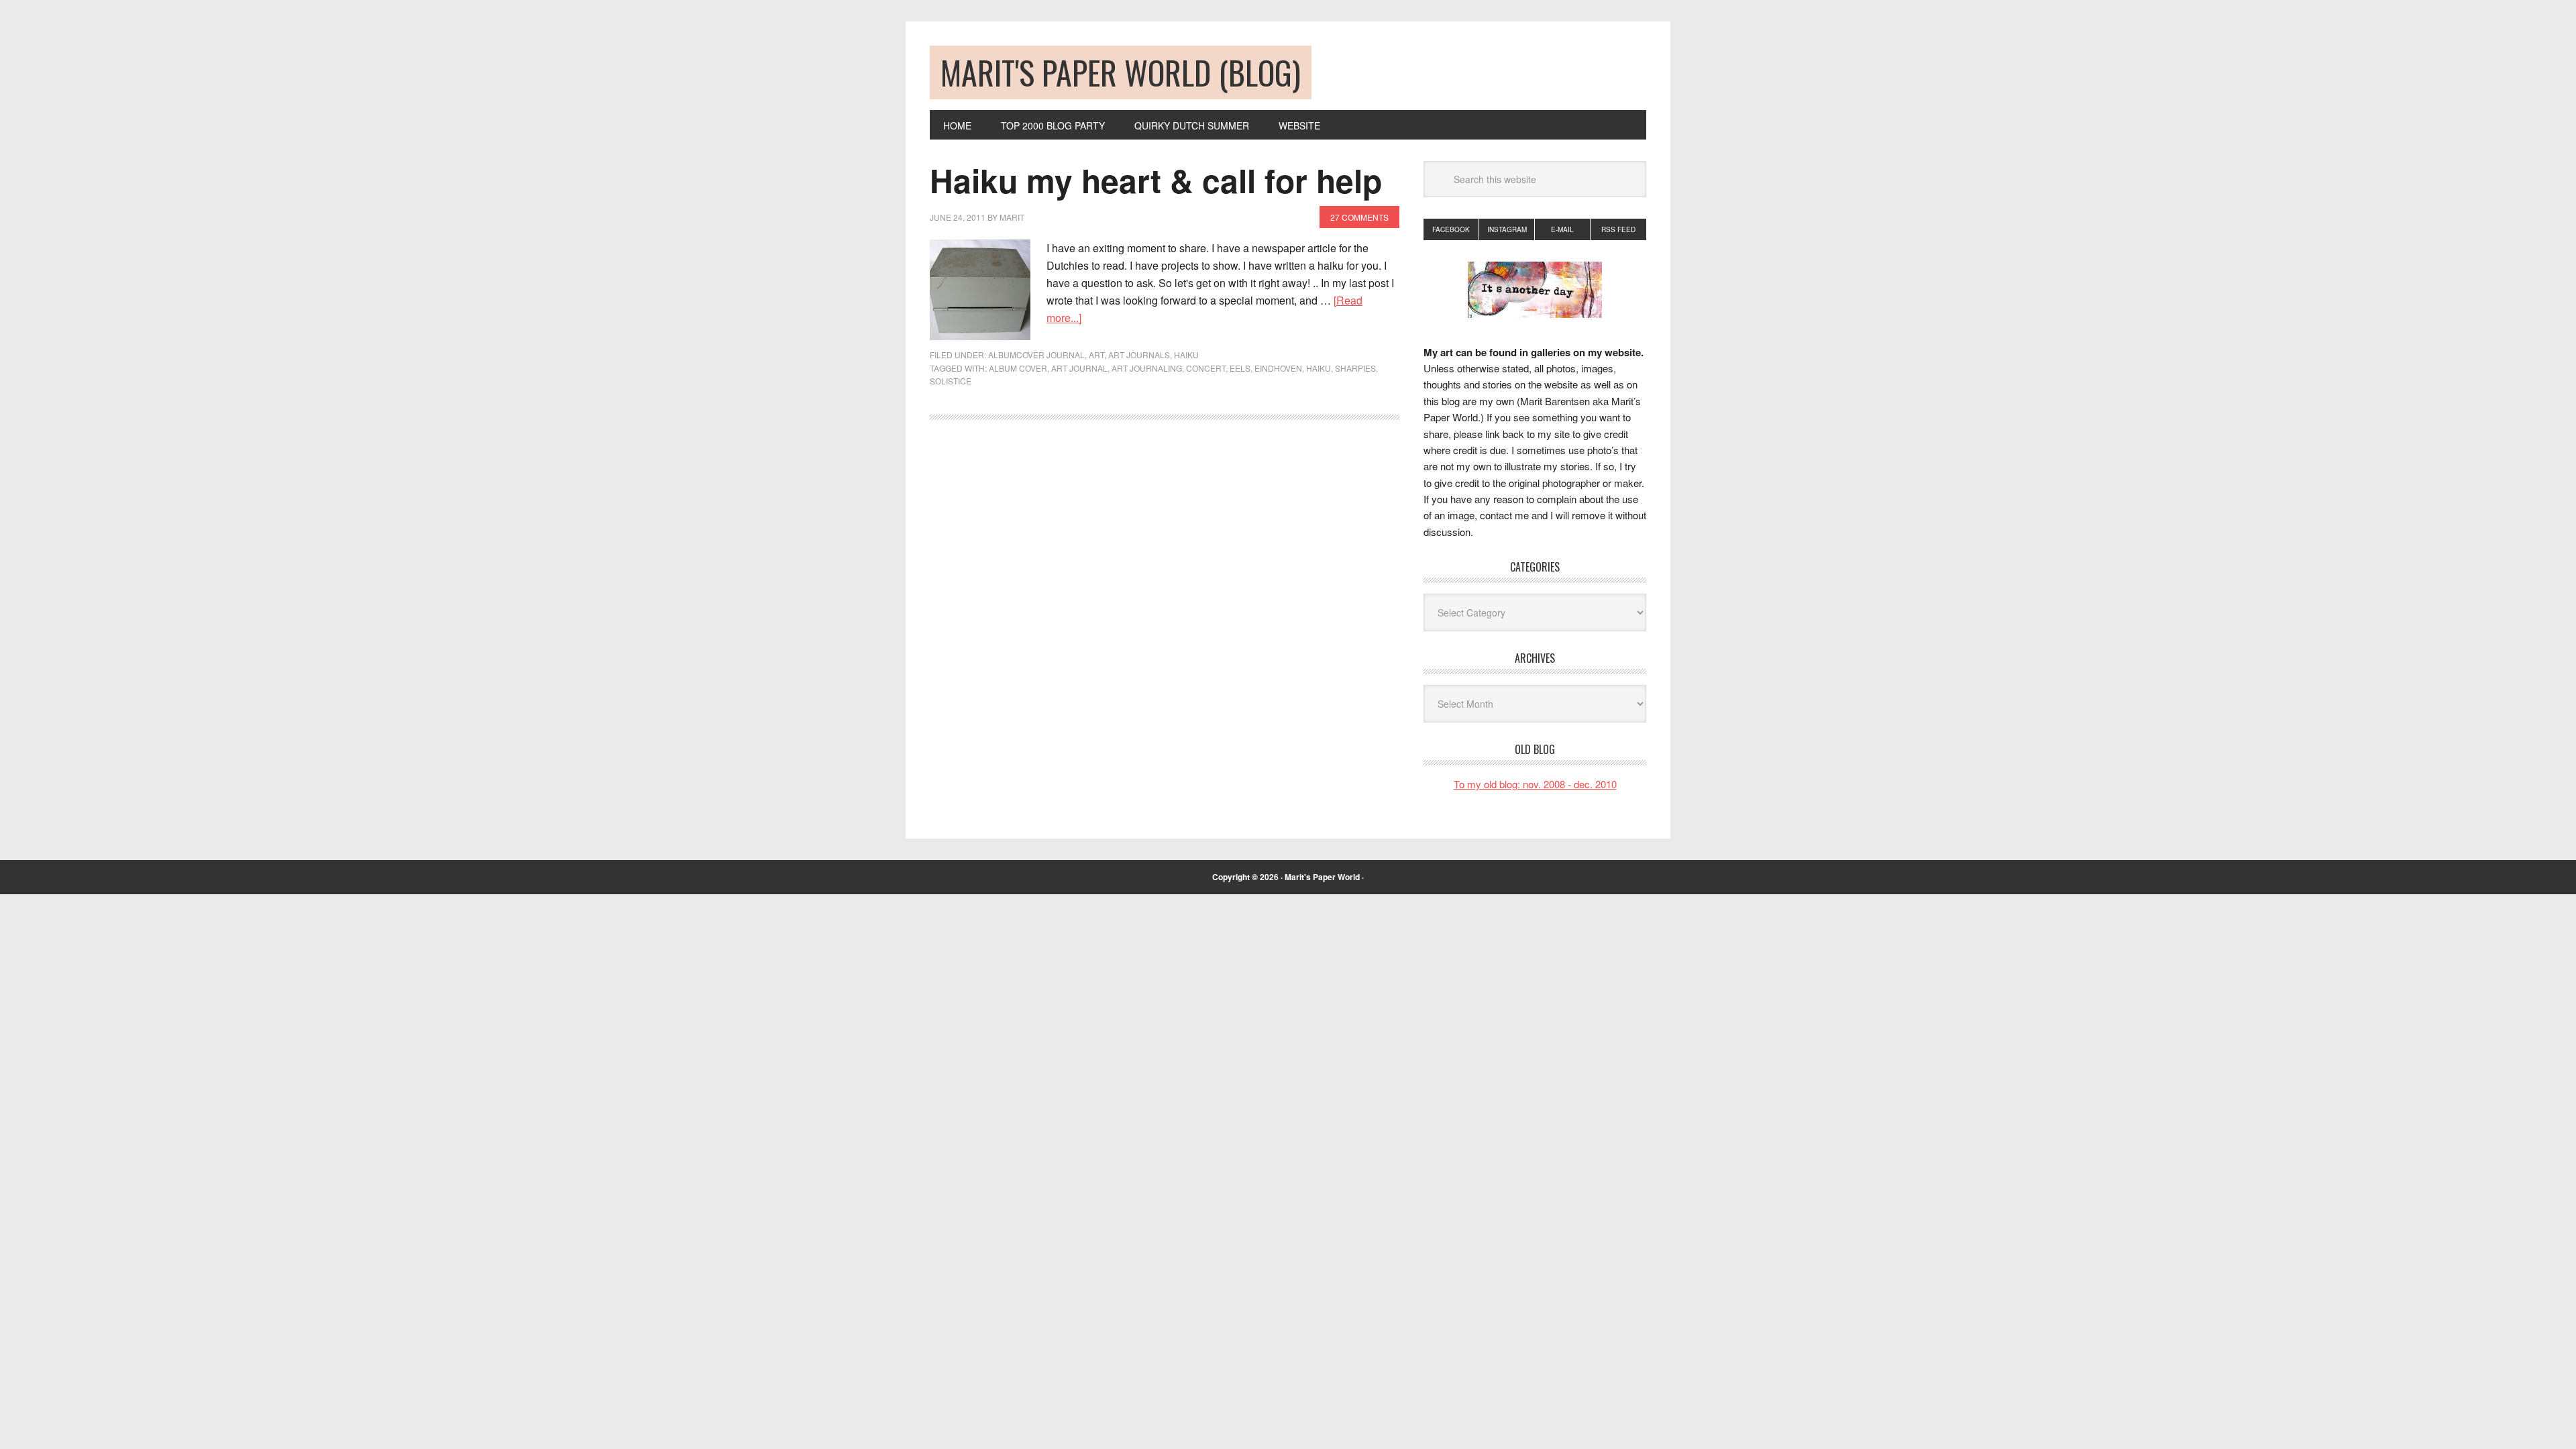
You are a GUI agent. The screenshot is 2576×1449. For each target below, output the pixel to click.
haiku (1319, 368)
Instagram (1507, 229)
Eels (1240, 368)
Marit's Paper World (1322, 877)
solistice (951, 381)
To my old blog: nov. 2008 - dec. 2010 (1535, 784)
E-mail (1562, 229)
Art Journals (1139, 355)
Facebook (1451, 229)
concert (1206, 368)
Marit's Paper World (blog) (1121, 72)
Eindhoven (1278, 368)
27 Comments (1359, 217)
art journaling (1147, 368)
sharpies (1355, 368)
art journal (1079, 368)
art (1096, 355)
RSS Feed (1618, 229)
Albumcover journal (1036, 355)
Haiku (1186, 355)
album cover (1018, 368)
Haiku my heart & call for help (1156, 180)
